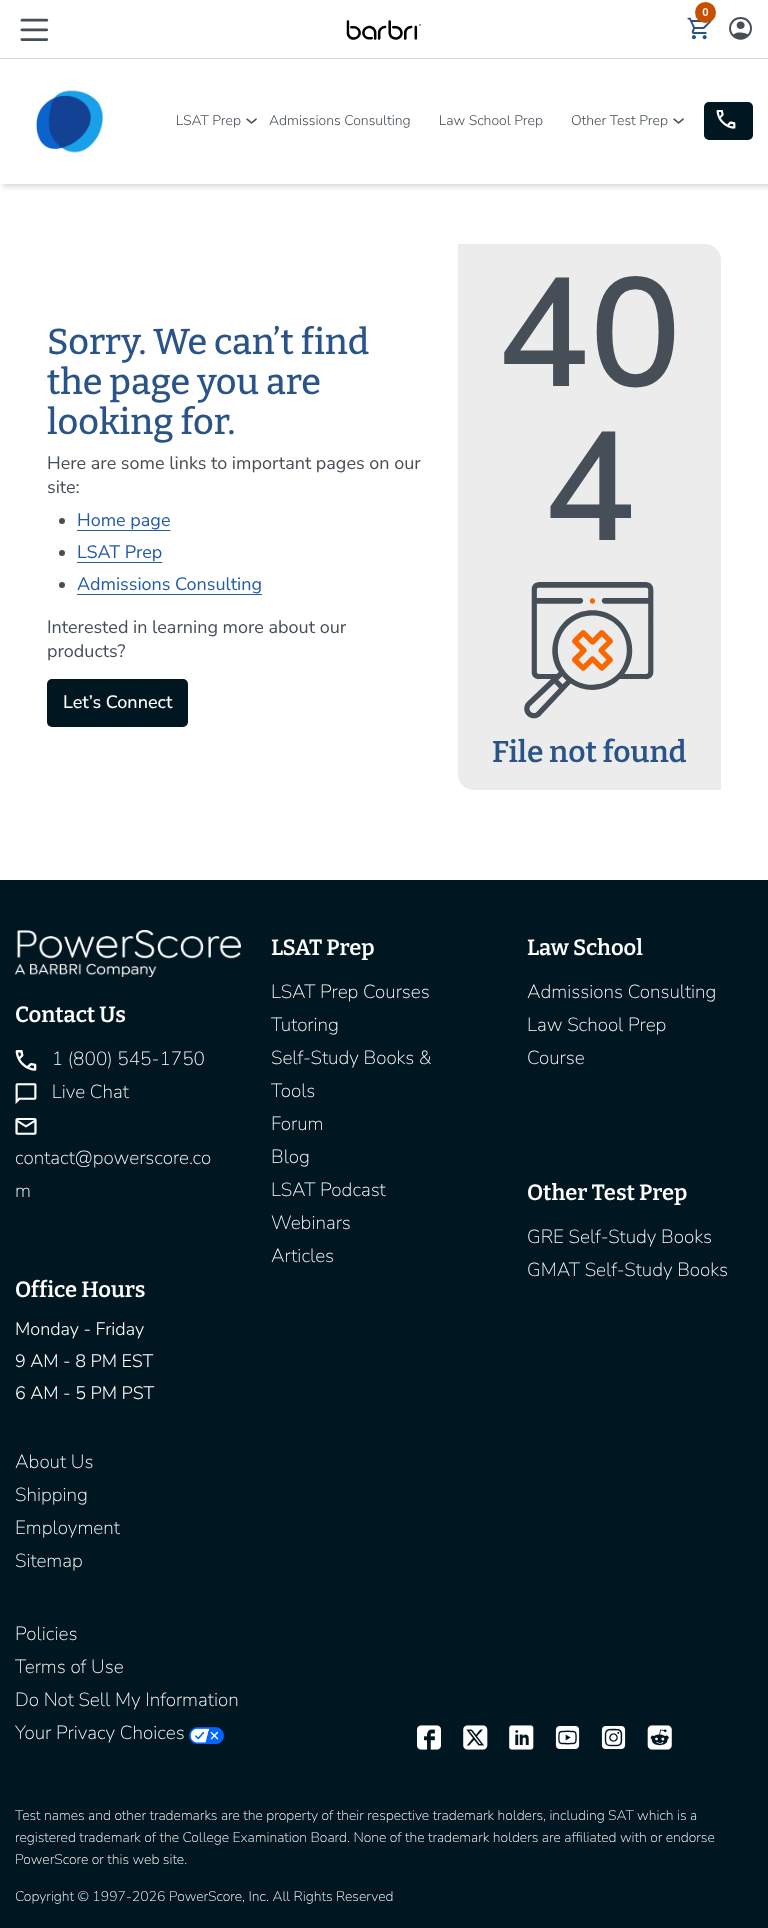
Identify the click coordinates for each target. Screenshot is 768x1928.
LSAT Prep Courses (350, 992)
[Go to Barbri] (383, 29)
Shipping (51, 1495)
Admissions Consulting (340, 120)
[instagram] (605, 1738)
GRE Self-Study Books (619, 1237)
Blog (290, 1157)
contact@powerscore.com (113, 1174)
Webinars (311, 1223)
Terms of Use (69, 1667)
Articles (302, 1256)
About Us (54, 1462)
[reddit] (651, 1738)
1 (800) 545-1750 (126, 1059)
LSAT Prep (208, 120)
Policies (46, 1634)
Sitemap (49, 1561)
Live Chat (88, 1092)
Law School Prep (491, 120)
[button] (34, 28)
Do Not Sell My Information (127, 1700)
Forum (297, 1124)
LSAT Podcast (328, 1190)
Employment (67, 1528)
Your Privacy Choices (100, 1733)
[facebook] (420, 1738)
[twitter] (466, 1738)
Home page (123, 521)
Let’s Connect (117, 703)
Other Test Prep (619, 120)
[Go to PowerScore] (69, 121)
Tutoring (305, 1025)
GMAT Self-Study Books (627, 1270)
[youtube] (558, 1738)
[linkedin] (512, 1738)
